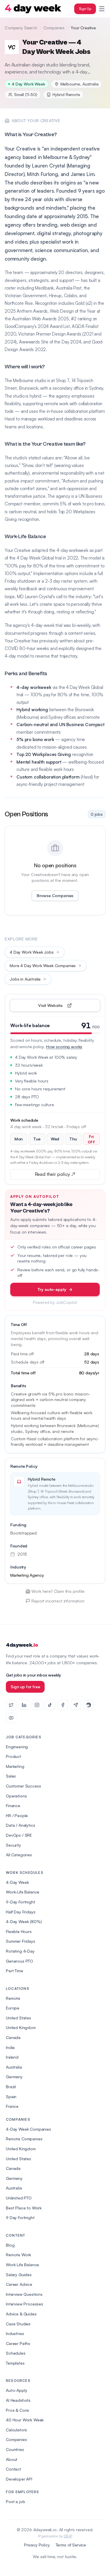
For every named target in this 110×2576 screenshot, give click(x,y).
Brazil (11, 2087)
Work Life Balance (22, 2265)
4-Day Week (17, 1882)
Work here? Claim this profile (58, 1591)
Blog (10, 2245)
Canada (13, 2037)
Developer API (19, 2479)
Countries (15, 2449)
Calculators (16, 2430)
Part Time (15, 1971)
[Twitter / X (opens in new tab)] (11, 1705)
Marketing (15, 1766)
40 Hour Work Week (25, 2420)
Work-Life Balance (23, 1892)
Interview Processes (24, 2304)
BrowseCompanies (55, 896)
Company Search (21, 28)
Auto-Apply (16, 2390)
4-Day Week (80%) (24, 1921)
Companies (54, 28)
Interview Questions (24, 2294)
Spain (11, 2097)
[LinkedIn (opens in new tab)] (24, 1705)
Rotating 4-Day (20, 1951)
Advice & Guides (21, 2314)
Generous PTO (20, 1961)
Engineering (17, 1747)
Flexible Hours (19, 1931)
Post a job (15, 2501)
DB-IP (68, 2536)
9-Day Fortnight (21, 1902)
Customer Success (23, 1786)
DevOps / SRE (19, 1835)
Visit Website (64, 1007)
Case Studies (18, 2324)
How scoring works (64, 1047)
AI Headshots (18, 2400)
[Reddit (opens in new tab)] (89, 1705)
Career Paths (18, 2343)
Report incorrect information (58, 1601)
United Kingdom (21, 2027)
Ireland (12, 2057)
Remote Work (18, 2255)
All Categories (19, 1855)
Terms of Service (71, 2545)
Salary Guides (19, 2275)
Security (13, 1845)
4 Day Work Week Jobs (32, 952)
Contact (13, 2469)
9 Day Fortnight (20, 2217)
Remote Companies (24, 2139)
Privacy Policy (37, 2545)
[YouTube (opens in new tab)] (11, 1718)
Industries (15, 2333)
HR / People (17, 1815)
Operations (16, 1796)
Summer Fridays (21, 1941)
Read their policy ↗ (64, 1175)
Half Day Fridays (21, 1912)
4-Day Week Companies (28, 2129)
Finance (13, 1806)
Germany (14, 2077)
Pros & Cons (17, 2410)
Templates (15, 2363)
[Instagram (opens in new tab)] (37, 1705)
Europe (13, 2008)
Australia (14, 2067)
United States (18, 2018)
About (12, 2459)
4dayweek (22, 1645)
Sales (11, 1776)
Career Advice (19, 2284)
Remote (13, 1998)
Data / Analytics (20, 1825)
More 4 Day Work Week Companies (43, 965)
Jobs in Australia (25, 979)
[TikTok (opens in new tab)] (50, 1705)
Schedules (16, 2353)
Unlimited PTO (19, 2198)
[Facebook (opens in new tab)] (63, 1705)
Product (13, 1756)
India (10, 2047)
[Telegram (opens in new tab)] (76, 1705)
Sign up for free (25, 1687)
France (12, 2106)
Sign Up (85, 9)
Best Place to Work (24, 2208)
